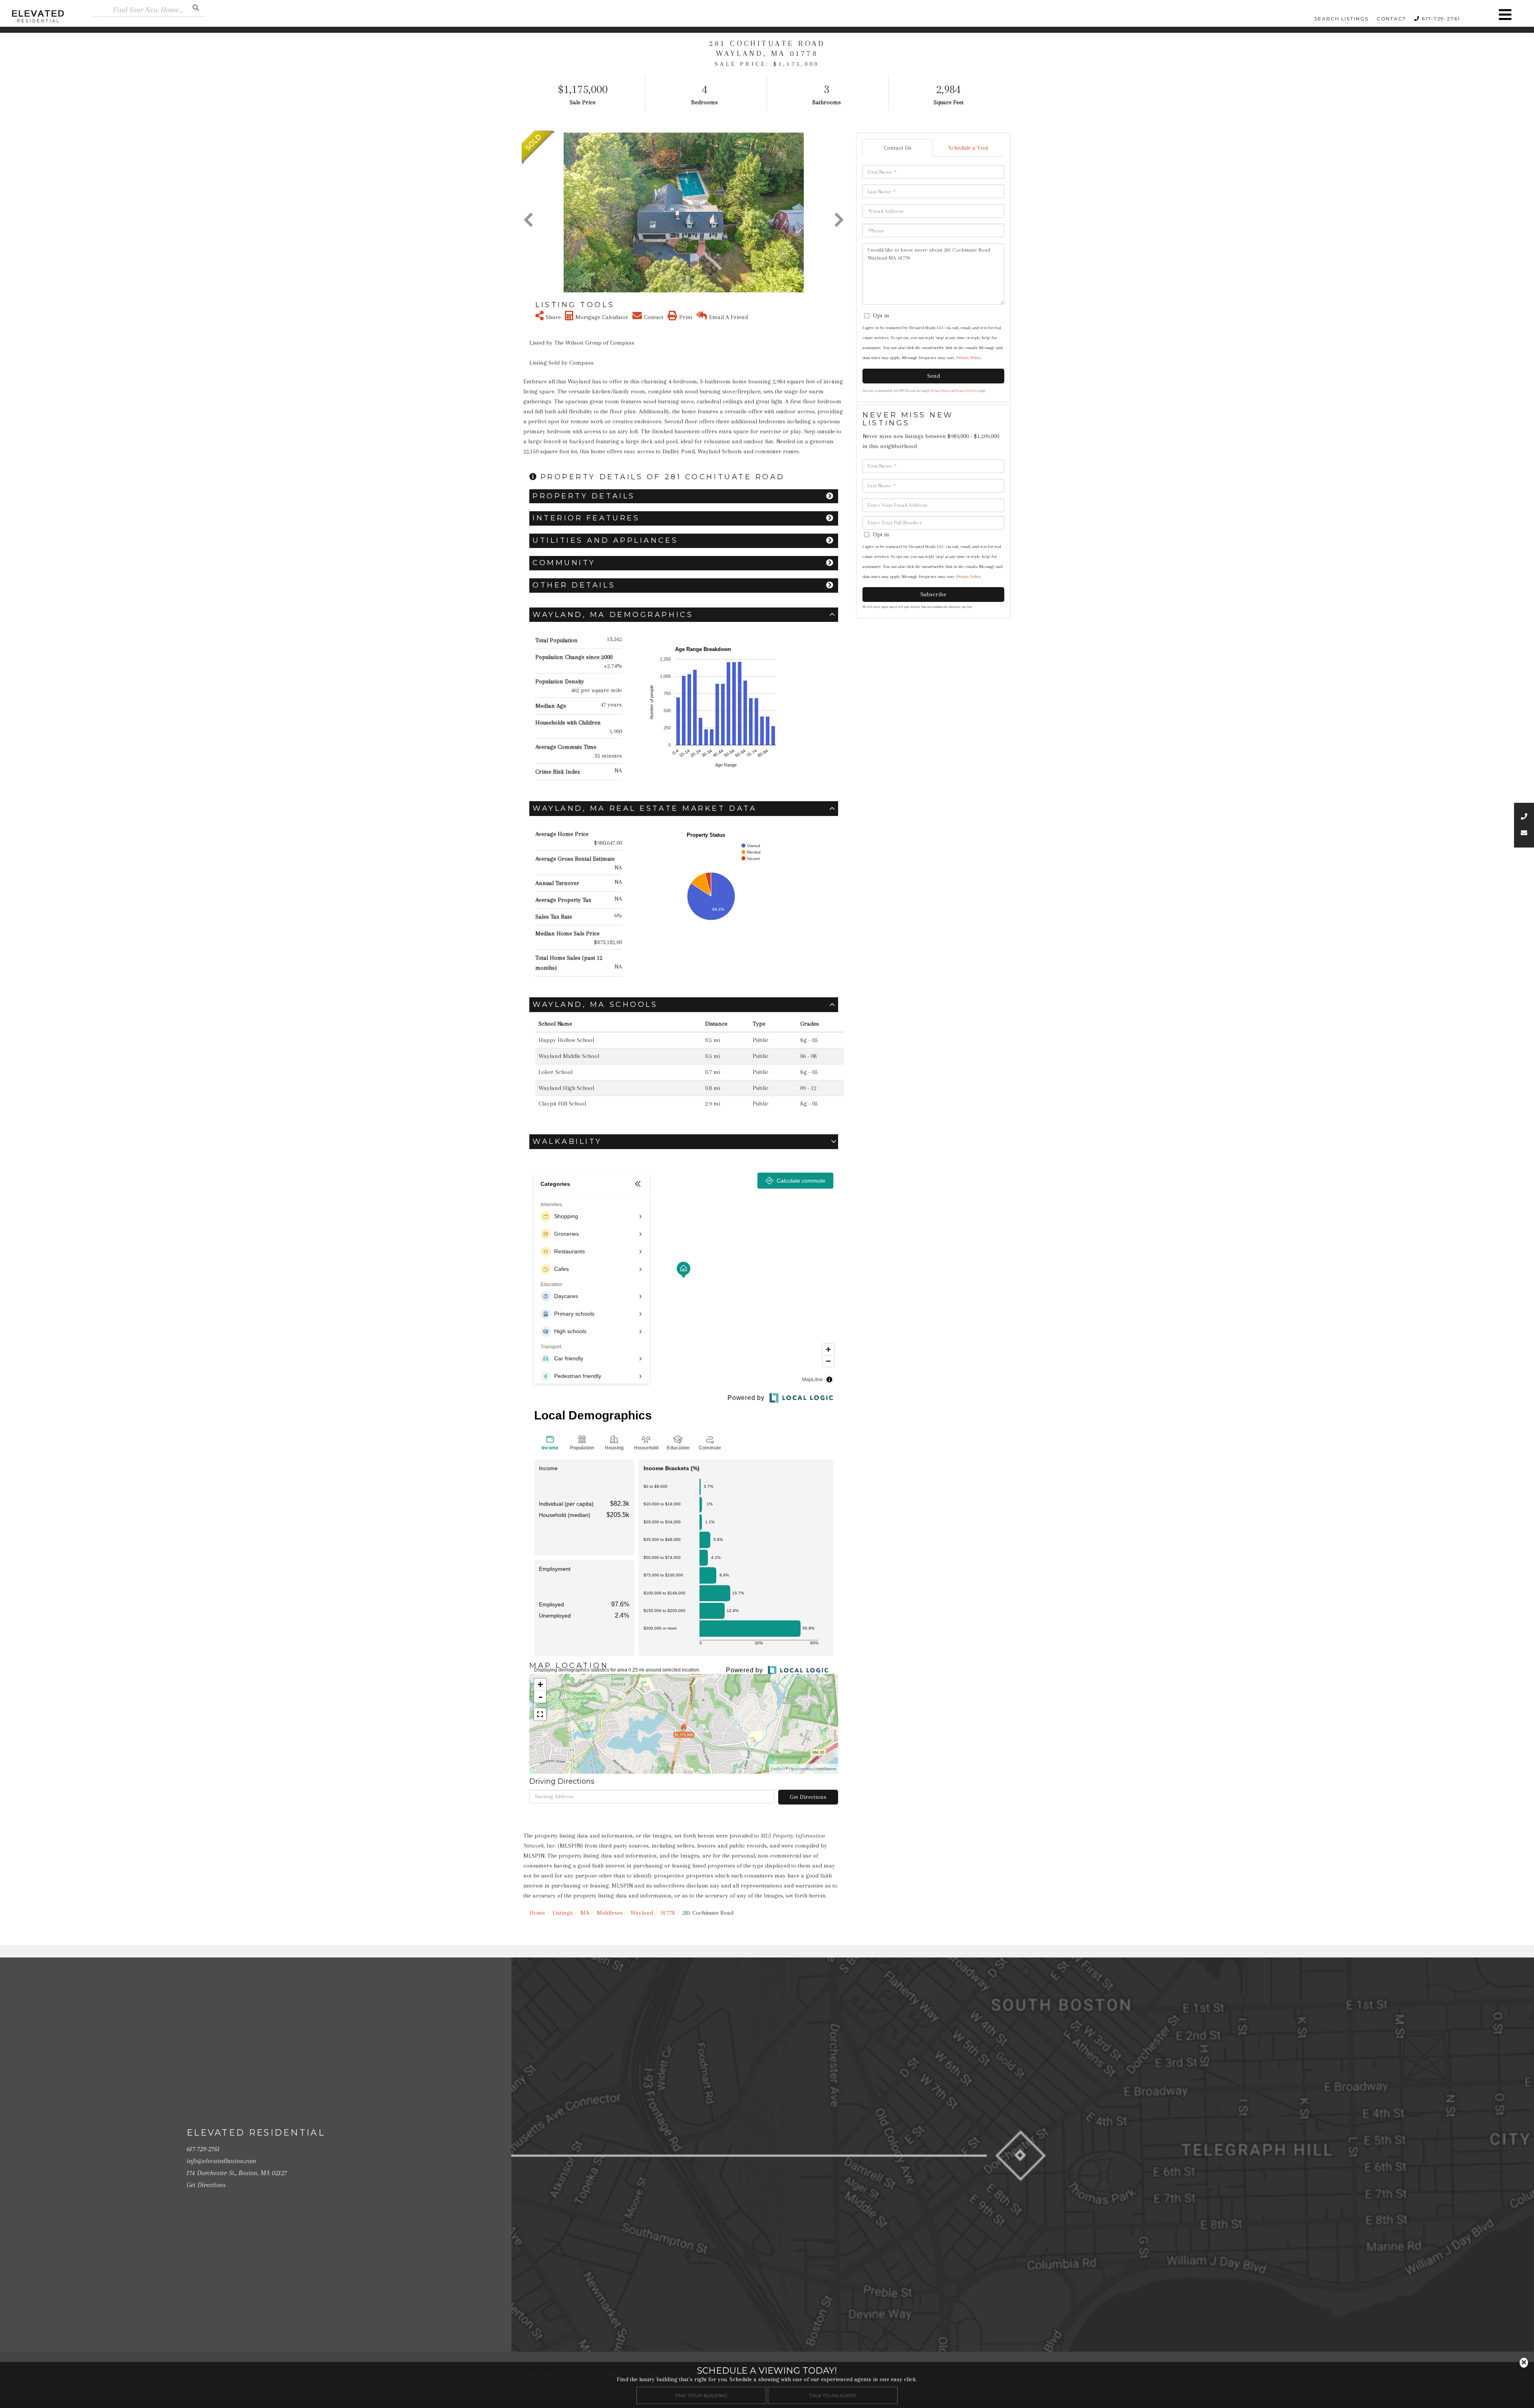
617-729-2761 (1441, 19)
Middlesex (610, 1913)
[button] (196, 7)
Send (934, 376)
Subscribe (933, 594)
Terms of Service (967, 391)
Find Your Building (701, 2395)
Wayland (642, 1913)
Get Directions (808, 1797)
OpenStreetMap (802, 1769)
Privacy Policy (969, 358)
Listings (563, 1913)
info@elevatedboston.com (221, 2161)
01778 (668, 1913)
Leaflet (777, 1769)
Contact (1391, 19)
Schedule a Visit (968, 148)
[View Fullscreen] (540, 1714)
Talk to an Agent (833, 2395)
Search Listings (1341, 19)
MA (585, 1913)
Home (537, 1913)
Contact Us (898, 148)
